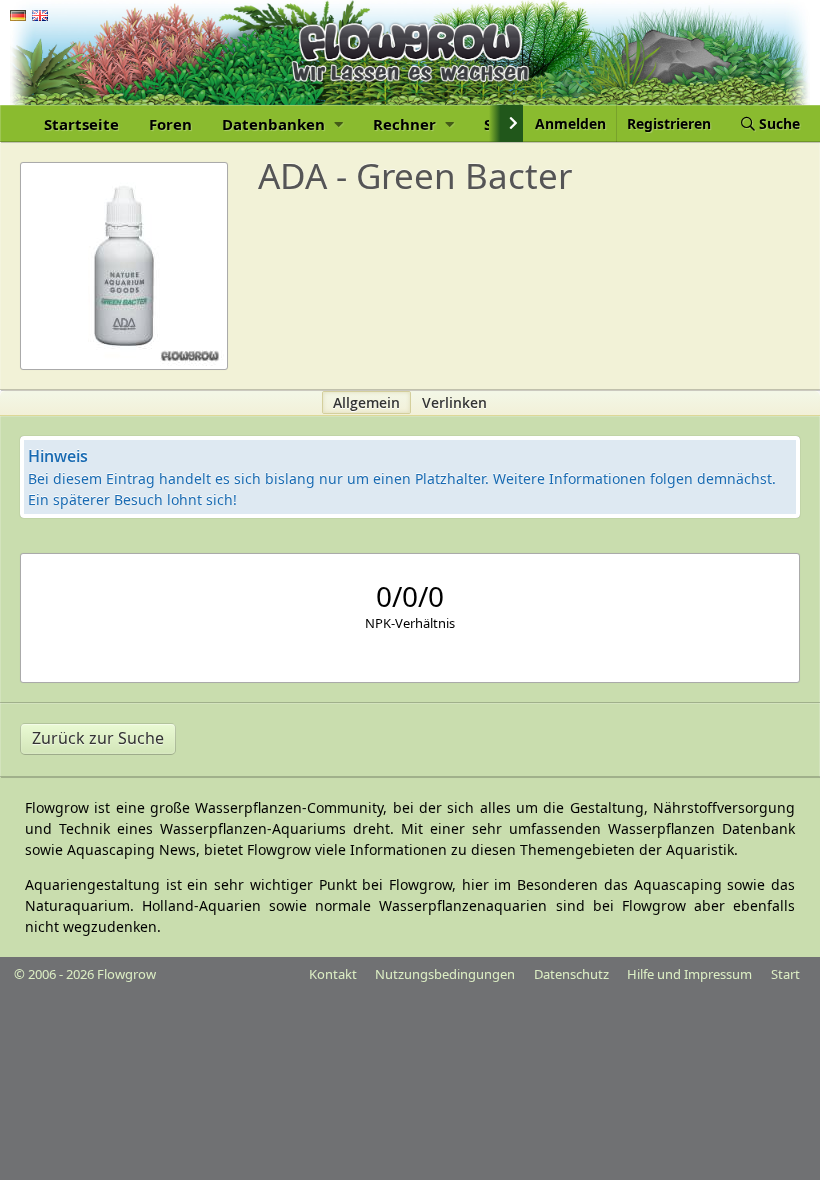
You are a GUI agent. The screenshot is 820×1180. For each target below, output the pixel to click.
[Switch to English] (40, 15)
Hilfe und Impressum (689, 974)
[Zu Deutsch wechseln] (18, 15)
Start (785, 974)
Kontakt (333, 974)
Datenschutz (571, 974)
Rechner (406, 124)
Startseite (81, 124)
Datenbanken (275, 124)
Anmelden (570, 123)
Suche (777, 123)
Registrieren (669, 123)
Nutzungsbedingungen (445, 974)
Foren (170, 124)
